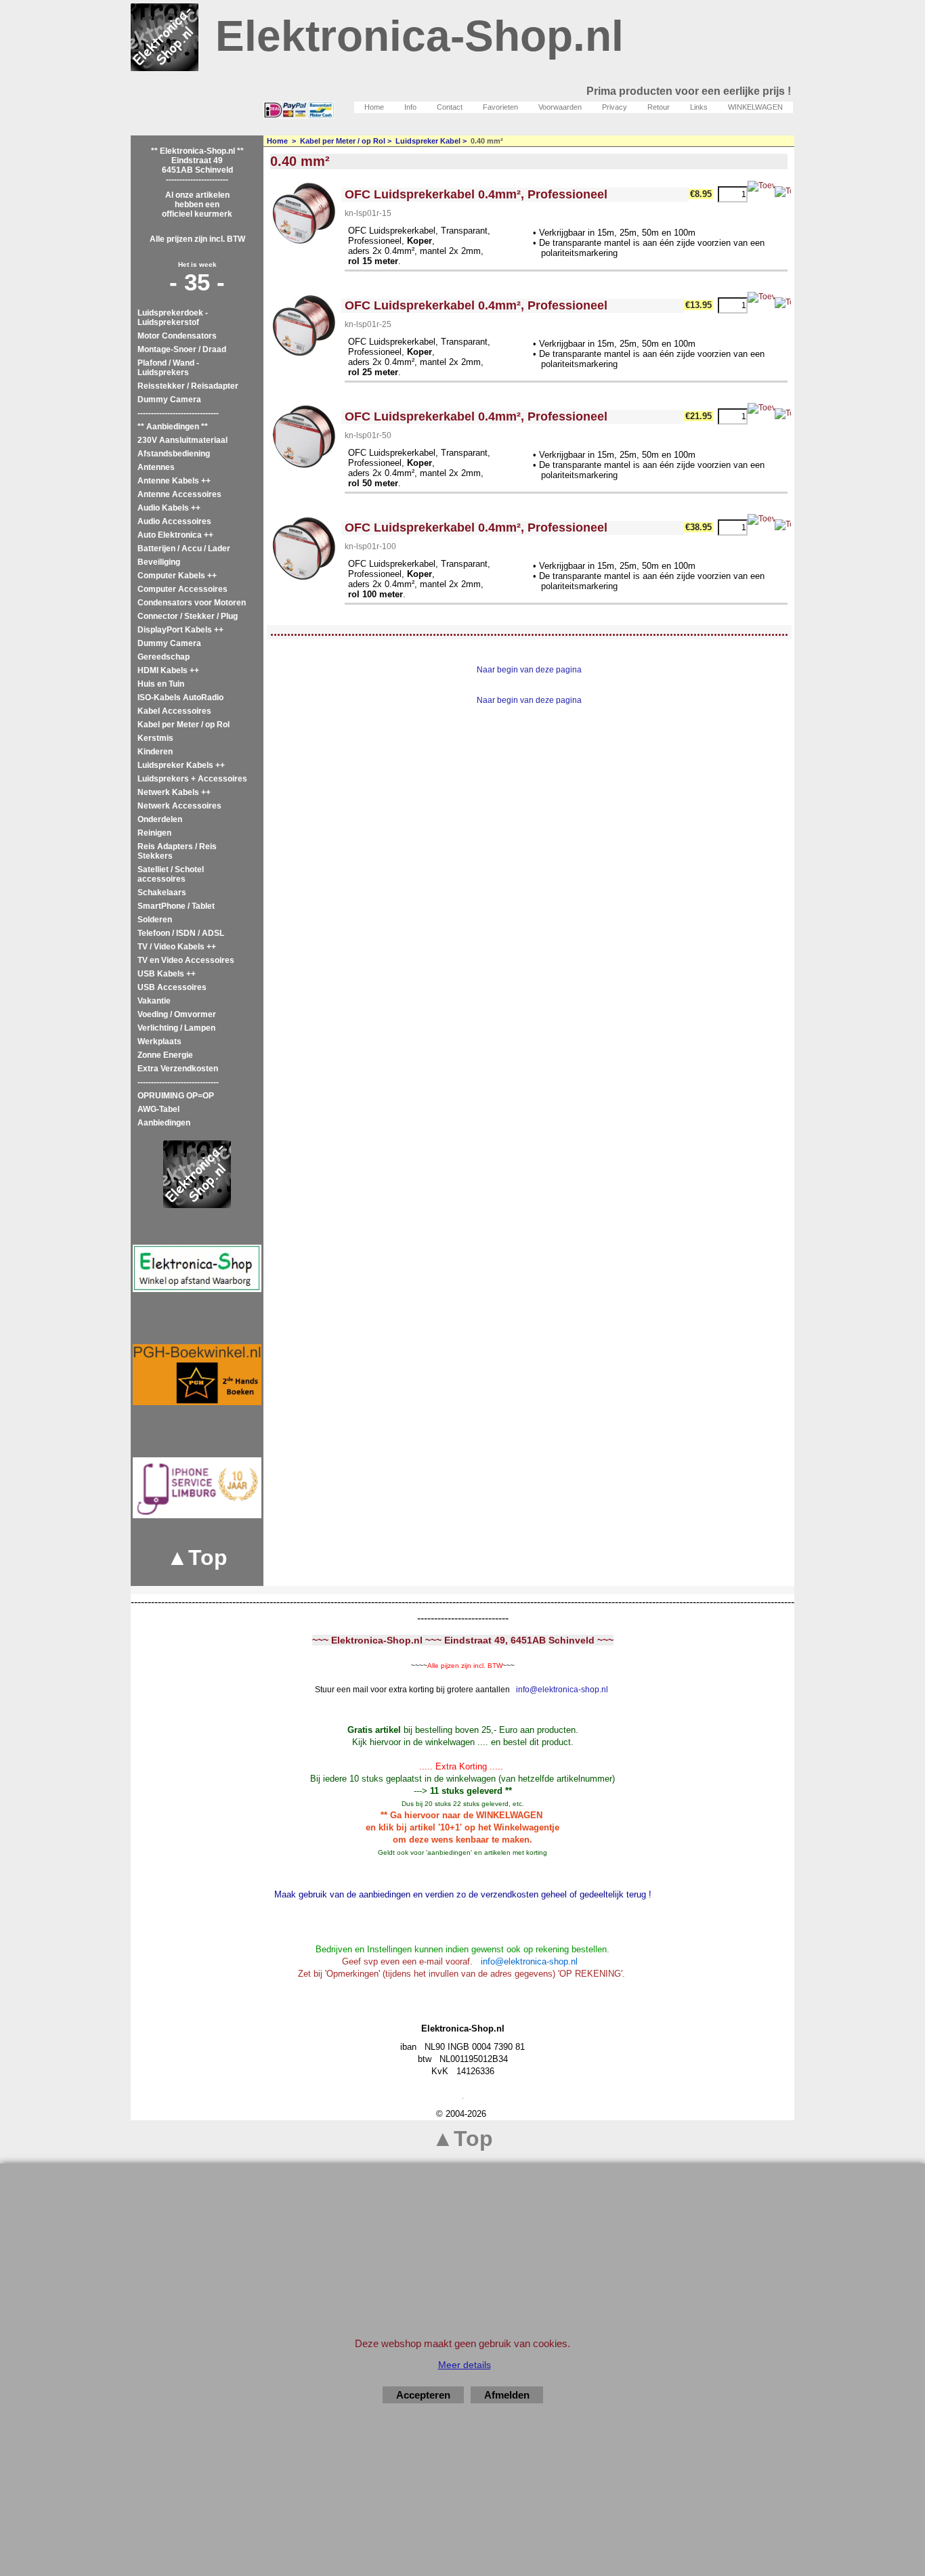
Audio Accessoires (174, 521)
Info (410, 107)
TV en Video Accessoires (186, 960)
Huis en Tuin (161, 684)
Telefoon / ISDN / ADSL (181, 933)
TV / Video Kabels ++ (177, 947)
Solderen (155, 920)
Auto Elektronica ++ (175, 535)
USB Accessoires (172, 987)
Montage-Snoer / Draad (182, 349)
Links (699, 107)
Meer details (465, 2365)
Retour (659, 107)
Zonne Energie (165, 1055)
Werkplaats (159, 1042)
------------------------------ (178, 413)
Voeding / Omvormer (177, 1014)
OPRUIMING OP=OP (176, 1096)
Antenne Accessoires (179, 494)
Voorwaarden (560, 107)
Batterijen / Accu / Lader (184, 549)
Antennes (156, 467)
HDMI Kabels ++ (168, 670)
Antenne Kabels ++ (174, 481)
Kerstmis (155, 738)
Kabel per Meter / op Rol (184, 725)
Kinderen (155, 752)
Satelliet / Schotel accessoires (171, 874)
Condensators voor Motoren (192, 603)
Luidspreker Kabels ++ (181, 765)
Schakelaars (162, 893)
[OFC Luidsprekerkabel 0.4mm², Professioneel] (304, 215)
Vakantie (154, 1001)
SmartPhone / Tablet (176, 906)
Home (374, 107)
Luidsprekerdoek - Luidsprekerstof (173, 318)
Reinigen (154, 833)
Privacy (615, 107)
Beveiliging (159, 562)
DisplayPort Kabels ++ (180, 630)
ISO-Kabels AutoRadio (180, 697)
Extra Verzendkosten (178, 1069)
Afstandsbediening (174, 454)
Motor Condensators (177, 336)
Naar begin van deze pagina (529, 670)
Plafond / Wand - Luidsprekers (168, 368)
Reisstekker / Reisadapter (188, 386)
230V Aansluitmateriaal (182, 440)
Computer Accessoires (182, 589)
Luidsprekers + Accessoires (192, 779)
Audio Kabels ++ (169, 508)
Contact (450, 107)
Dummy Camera (169, 400)
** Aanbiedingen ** (173, 427)
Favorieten (500, 107)
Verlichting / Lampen (176, 1028)
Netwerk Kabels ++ (174, 792)
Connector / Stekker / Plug (188, 616)
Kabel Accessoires (174, 711)
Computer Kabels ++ (177, 576)
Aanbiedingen (164, 1123)
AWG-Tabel (158, 1109)
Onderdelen (160, 819)
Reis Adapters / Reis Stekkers (177, 851)
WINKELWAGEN (755, 107)
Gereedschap (164, 657)
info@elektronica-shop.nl (562, 1690)
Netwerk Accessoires (179, 806)
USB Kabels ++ (167, 974)
